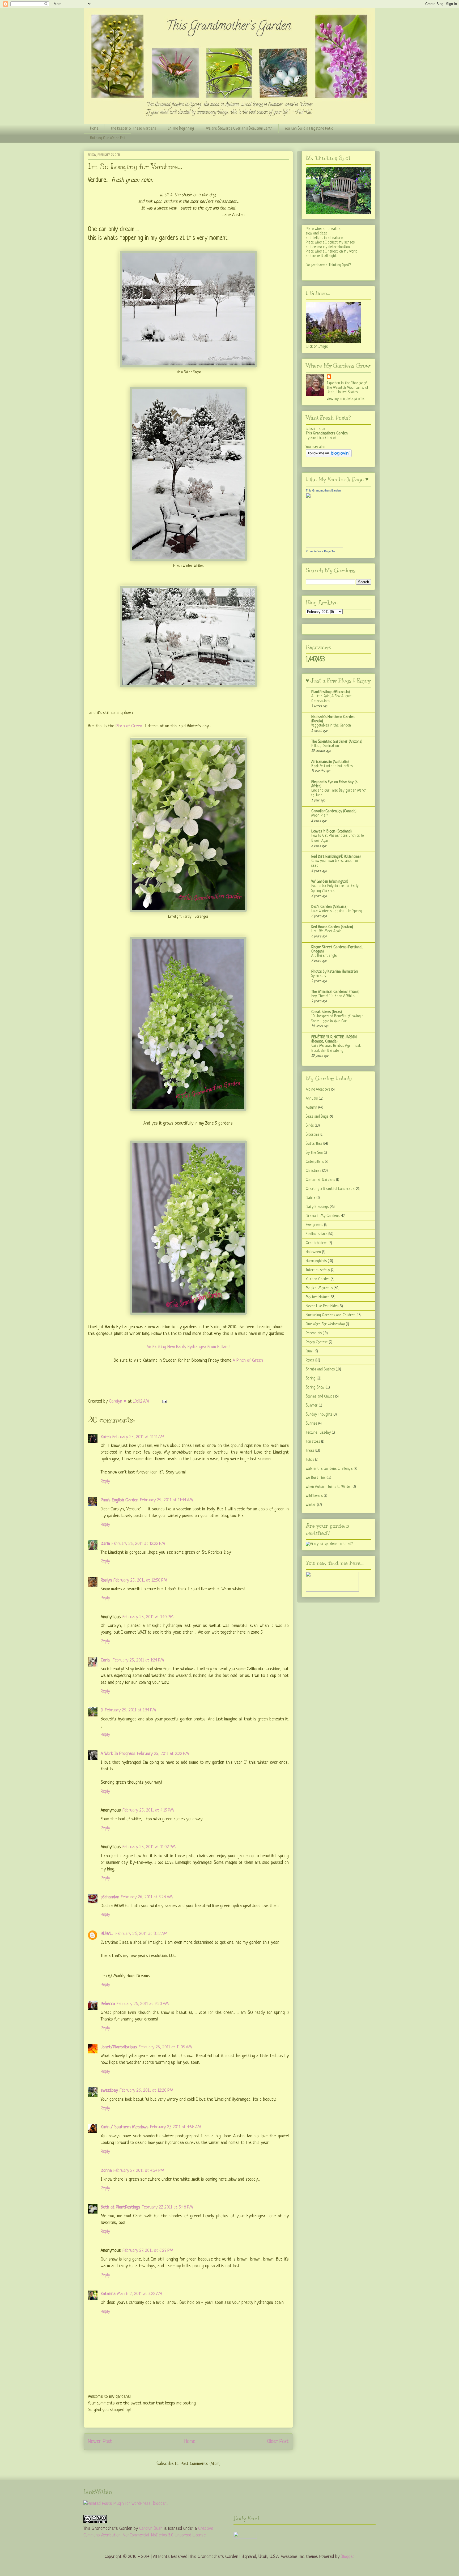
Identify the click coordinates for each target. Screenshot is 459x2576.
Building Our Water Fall (108, 138)
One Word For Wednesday (325, 1324)
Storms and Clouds (320, 1396)
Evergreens (314, 1225)
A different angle (324, 956)
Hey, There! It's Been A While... (333, 996)
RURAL (107, 1934)
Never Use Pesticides (322, 1306)
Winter (311, 1505)
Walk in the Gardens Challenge (329, 1469)
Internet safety (318, 1270)
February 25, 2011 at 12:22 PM (138, 1544)
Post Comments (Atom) (201, 2464)
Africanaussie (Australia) (330, 762)
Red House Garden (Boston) (332, 927)
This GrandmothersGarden (323, 490)
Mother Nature (318, 1297)
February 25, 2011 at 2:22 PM (163, 1754)
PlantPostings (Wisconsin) (331, 692)
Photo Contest (317, 1342)
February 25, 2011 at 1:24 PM (138, 1660)
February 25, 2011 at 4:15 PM (148, 1810)
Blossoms (313, 1135)
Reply (105, 1481)
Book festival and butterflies (332, 766)
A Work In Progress (118, 1754)
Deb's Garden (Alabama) (329, 907)
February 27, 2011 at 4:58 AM (176, 2127)
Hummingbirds (316, 1261)
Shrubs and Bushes (320, 1369)
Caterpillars (315, 1162)
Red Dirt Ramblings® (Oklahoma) (336, 857)
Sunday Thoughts (319, 1415)
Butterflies (314, 1144)
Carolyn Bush (151, 2529)
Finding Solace (316, 1234)
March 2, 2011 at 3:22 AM (140, 2294)
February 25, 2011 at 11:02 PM (149, 1847)
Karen (106, 1437)
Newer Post (100, 2442)
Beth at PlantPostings (120, 2207)
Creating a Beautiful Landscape (330, 1189)
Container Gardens (320, 1180)
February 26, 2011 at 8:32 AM (141, 1934)
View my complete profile (345, 399)
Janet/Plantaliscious (119, 2047)
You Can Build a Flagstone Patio (309, 129)
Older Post (278, 2442)
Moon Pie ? (320, 816)
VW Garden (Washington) (330, 882)
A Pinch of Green (248, 1360)
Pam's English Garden (120, 1500)
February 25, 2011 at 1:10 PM (148, 1617)
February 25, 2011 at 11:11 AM (138, 1437)
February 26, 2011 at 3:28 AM (147, 1897)
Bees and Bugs (317, 1117)
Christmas (313, 1171)
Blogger (347, 2557)
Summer (312, 1406)
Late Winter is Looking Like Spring (337, 911)
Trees (310, 1451)
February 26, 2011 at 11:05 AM (165, 2047)
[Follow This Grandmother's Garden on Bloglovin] (329, 456)
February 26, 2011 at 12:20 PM (146, 2090)
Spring (311, 1378)
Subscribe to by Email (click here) (327, 433)
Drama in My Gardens (323, 1216)
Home (94, 129)
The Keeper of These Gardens (133, 129)
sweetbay (109, 2090)
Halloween (313, 1252)
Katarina (108, 2294)
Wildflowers (314, 1496)
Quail (310, 1351)
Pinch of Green (129, 726)
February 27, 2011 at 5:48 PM (167, 2207)
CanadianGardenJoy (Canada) (334, 811)
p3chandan (110, 1897)
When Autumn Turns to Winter (329, 1487)
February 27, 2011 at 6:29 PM (148, 2251)
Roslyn (106, 1580)
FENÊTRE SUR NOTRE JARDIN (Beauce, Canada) (334, 1039)
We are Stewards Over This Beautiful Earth (239, 129)
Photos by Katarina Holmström (335, 972)
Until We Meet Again (326, 931)
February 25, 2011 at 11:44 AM (166, 1500)
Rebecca (108, 2004)
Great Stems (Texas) (327, 1012)
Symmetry (319, 976)
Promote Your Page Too (321, 551)
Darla (105, 1544)
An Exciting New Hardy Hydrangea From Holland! (188, 1347)
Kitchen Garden (318, 1279)
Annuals (312, 1099)
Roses (310, 1360)
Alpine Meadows (318, 1090)
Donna (106, 2171)
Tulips (310, 1460)
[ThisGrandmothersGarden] (324, 547)
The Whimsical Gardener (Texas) (335, 992)
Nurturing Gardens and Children (331, 1315)
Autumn (311, 1108)
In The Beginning (181, 129)
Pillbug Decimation (325, 746)
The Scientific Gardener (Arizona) (337, 742)
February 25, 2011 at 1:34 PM (130, 1710)
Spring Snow (315, 1387)
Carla (106, 1660)
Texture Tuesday (318, 1433)
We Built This (316, 1478)
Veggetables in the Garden (331, 726)
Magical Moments (319, 1288)
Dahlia (311, 1198)
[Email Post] (164, 1401)
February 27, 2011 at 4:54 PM (139, 2171)
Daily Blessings (317, 1207)
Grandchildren (317, 1243)
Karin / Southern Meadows (125, 2127)
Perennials (314, 1333)
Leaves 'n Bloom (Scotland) (331, 831)
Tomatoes (313, 1442)
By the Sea (314, 1153)
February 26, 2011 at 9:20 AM (143, 2004)
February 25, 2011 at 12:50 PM (140, 1580)
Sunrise (311, 1424)
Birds (310, 1126)
